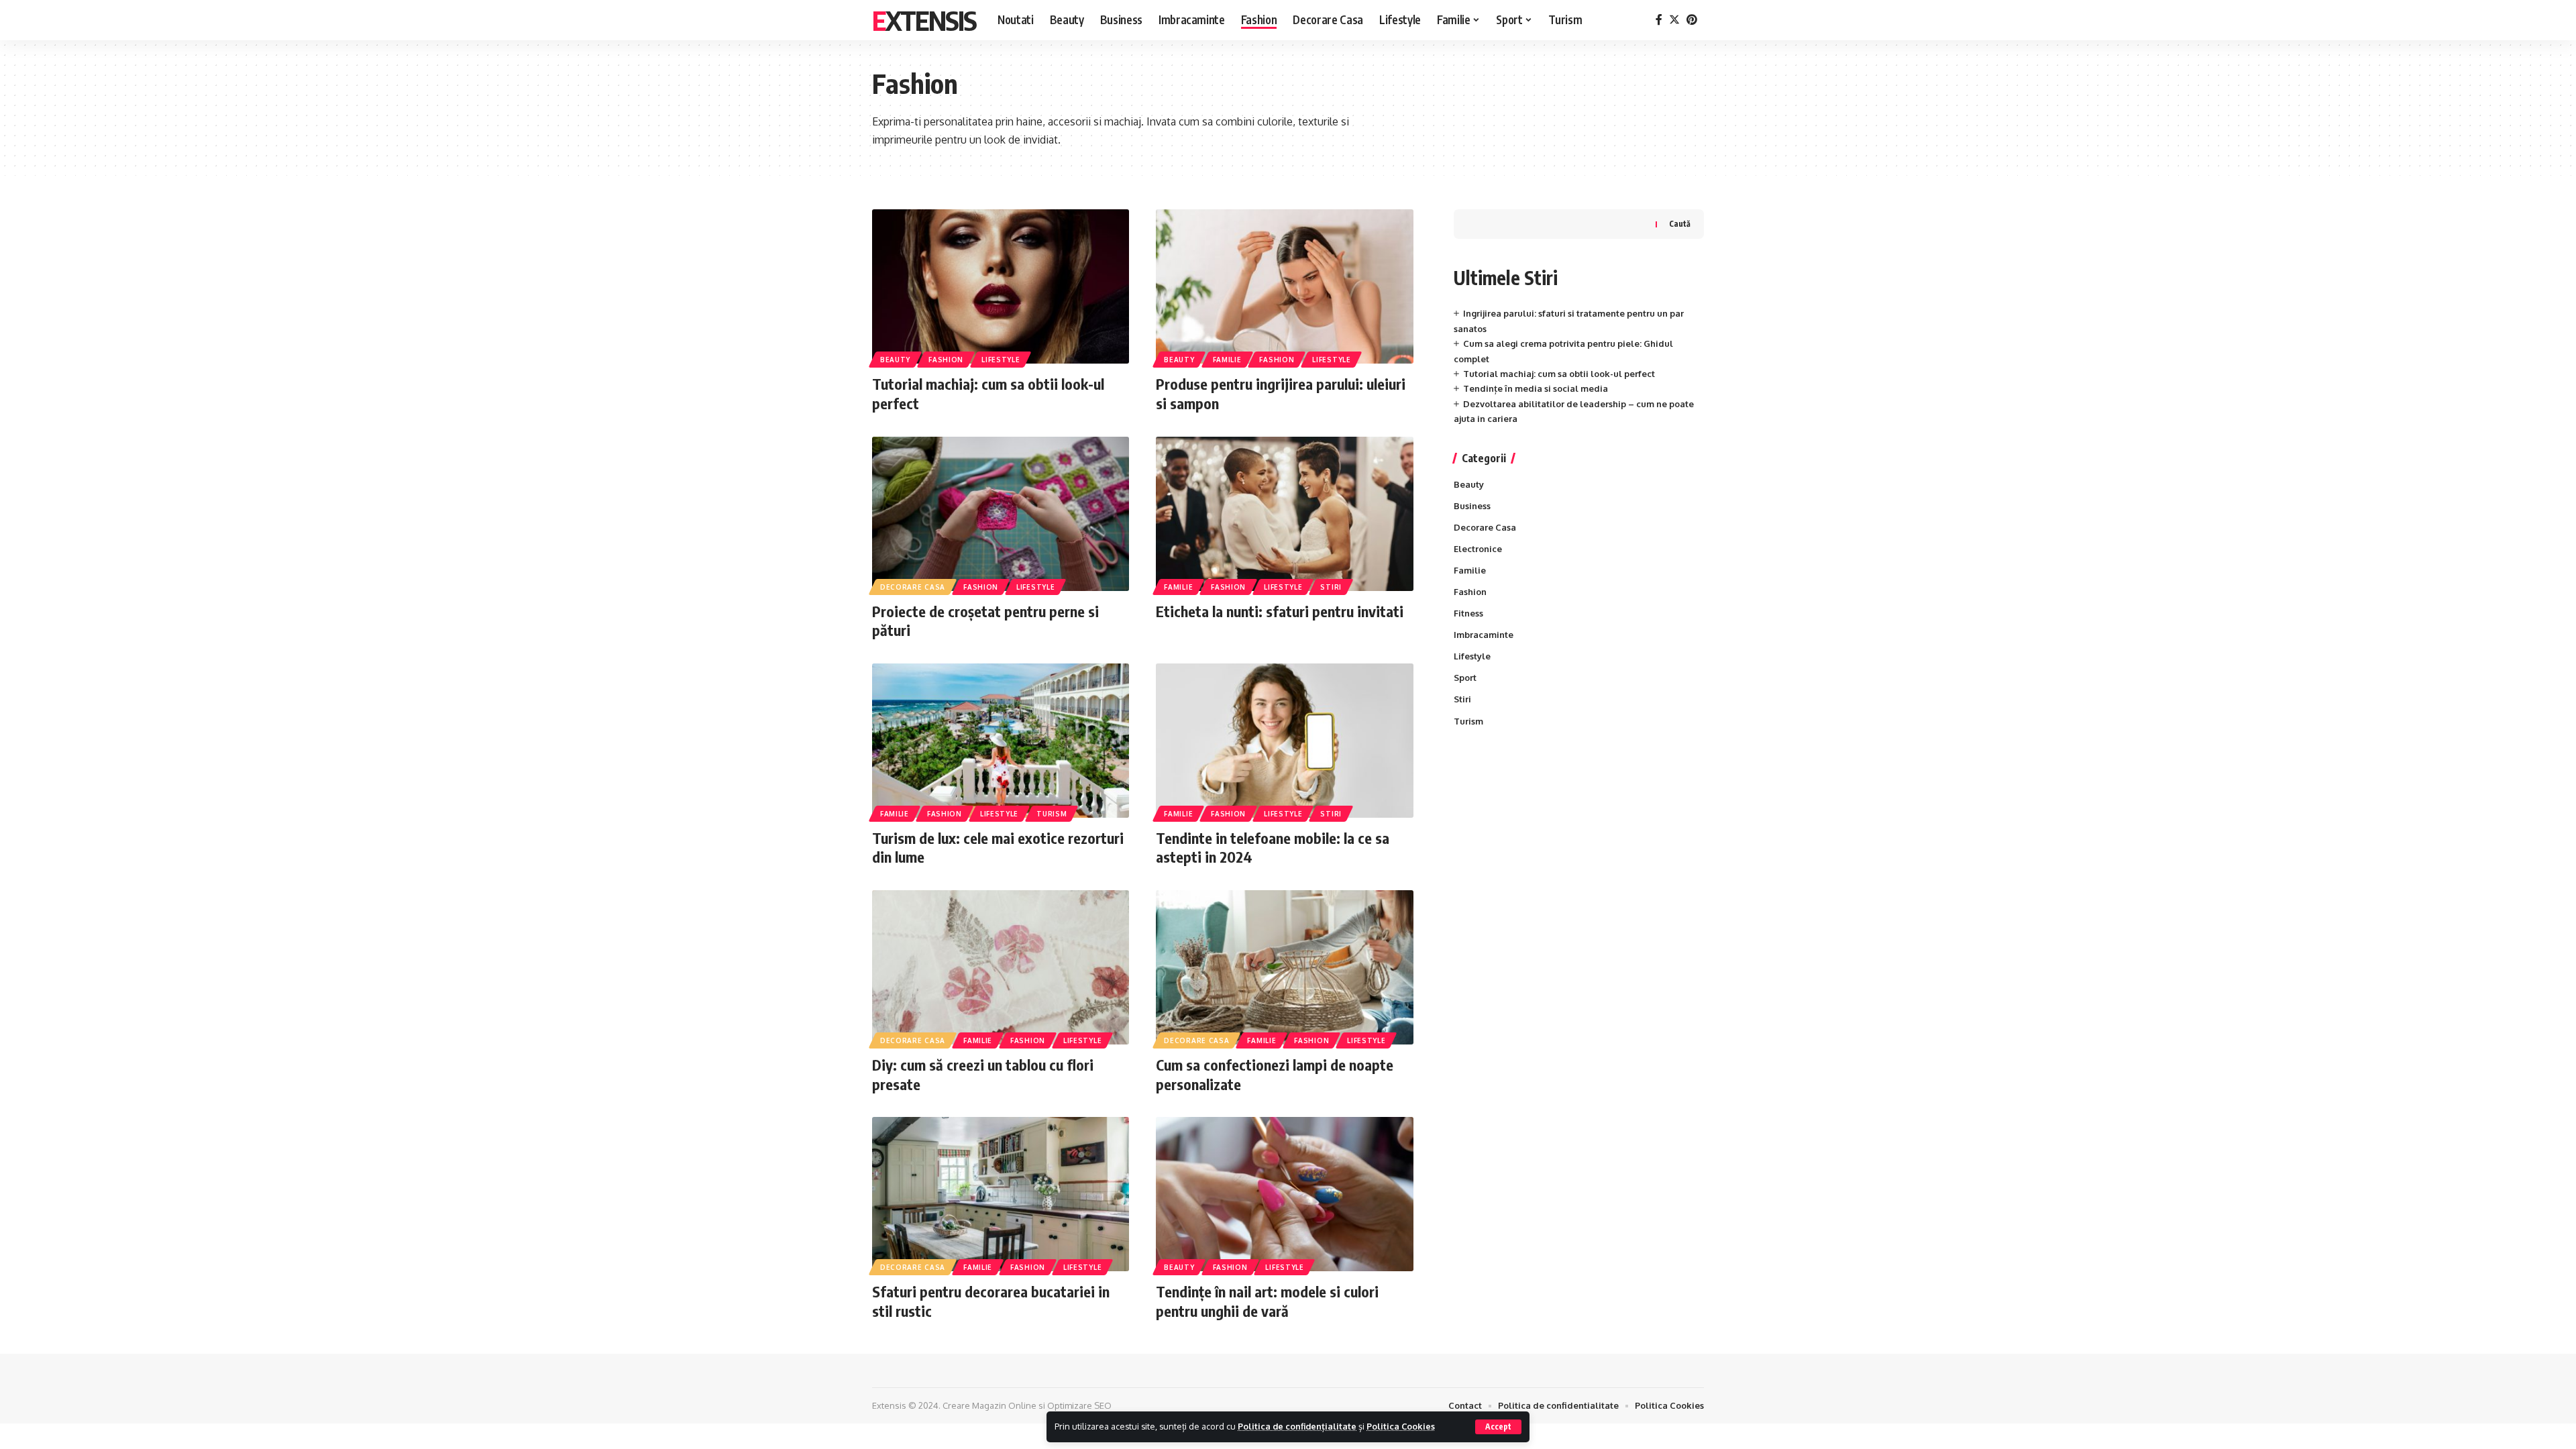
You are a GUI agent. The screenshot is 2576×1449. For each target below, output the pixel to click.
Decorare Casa (913, 587)
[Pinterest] (1692, 20)
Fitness (1468, 613)
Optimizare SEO (1079, 1405)
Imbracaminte (1484, 635)
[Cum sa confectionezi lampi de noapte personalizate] (1284, 967)
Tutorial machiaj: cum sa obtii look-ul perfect (1559, 374)
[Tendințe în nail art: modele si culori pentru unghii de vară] (1284, 1194)
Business (1472, 506)
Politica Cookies (1401, 1426)
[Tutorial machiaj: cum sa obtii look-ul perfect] (1001, 286)
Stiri (1331, 587)
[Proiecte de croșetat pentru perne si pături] (1001, 514)
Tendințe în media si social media (1536, 388)
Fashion (946, 360)
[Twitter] (1674, 20)
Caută (1680, 224)
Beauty (895, 360)
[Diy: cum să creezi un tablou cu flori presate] (1001, 967)
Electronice (1478, 549)
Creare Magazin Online (989, 1405)
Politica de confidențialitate (1297, 1426)
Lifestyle (1001, 360)
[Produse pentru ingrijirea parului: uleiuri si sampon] (1284, 286)
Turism (1052, 814)
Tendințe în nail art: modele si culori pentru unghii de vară (1267, 1301)
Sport (1465, 678)
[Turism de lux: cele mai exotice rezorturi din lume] (1001, 741)
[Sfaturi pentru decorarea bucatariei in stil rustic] (1001, 1194)
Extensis (924, 20)
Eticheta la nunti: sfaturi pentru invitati (1280, 611)
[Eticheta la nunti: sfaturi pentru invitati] (1284, 514)
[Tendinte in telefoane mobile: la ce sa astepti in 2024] (1284, 741)
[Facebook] (1659, 20)
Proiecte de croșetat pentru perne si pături (985, 621)
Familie (1227, 360)
